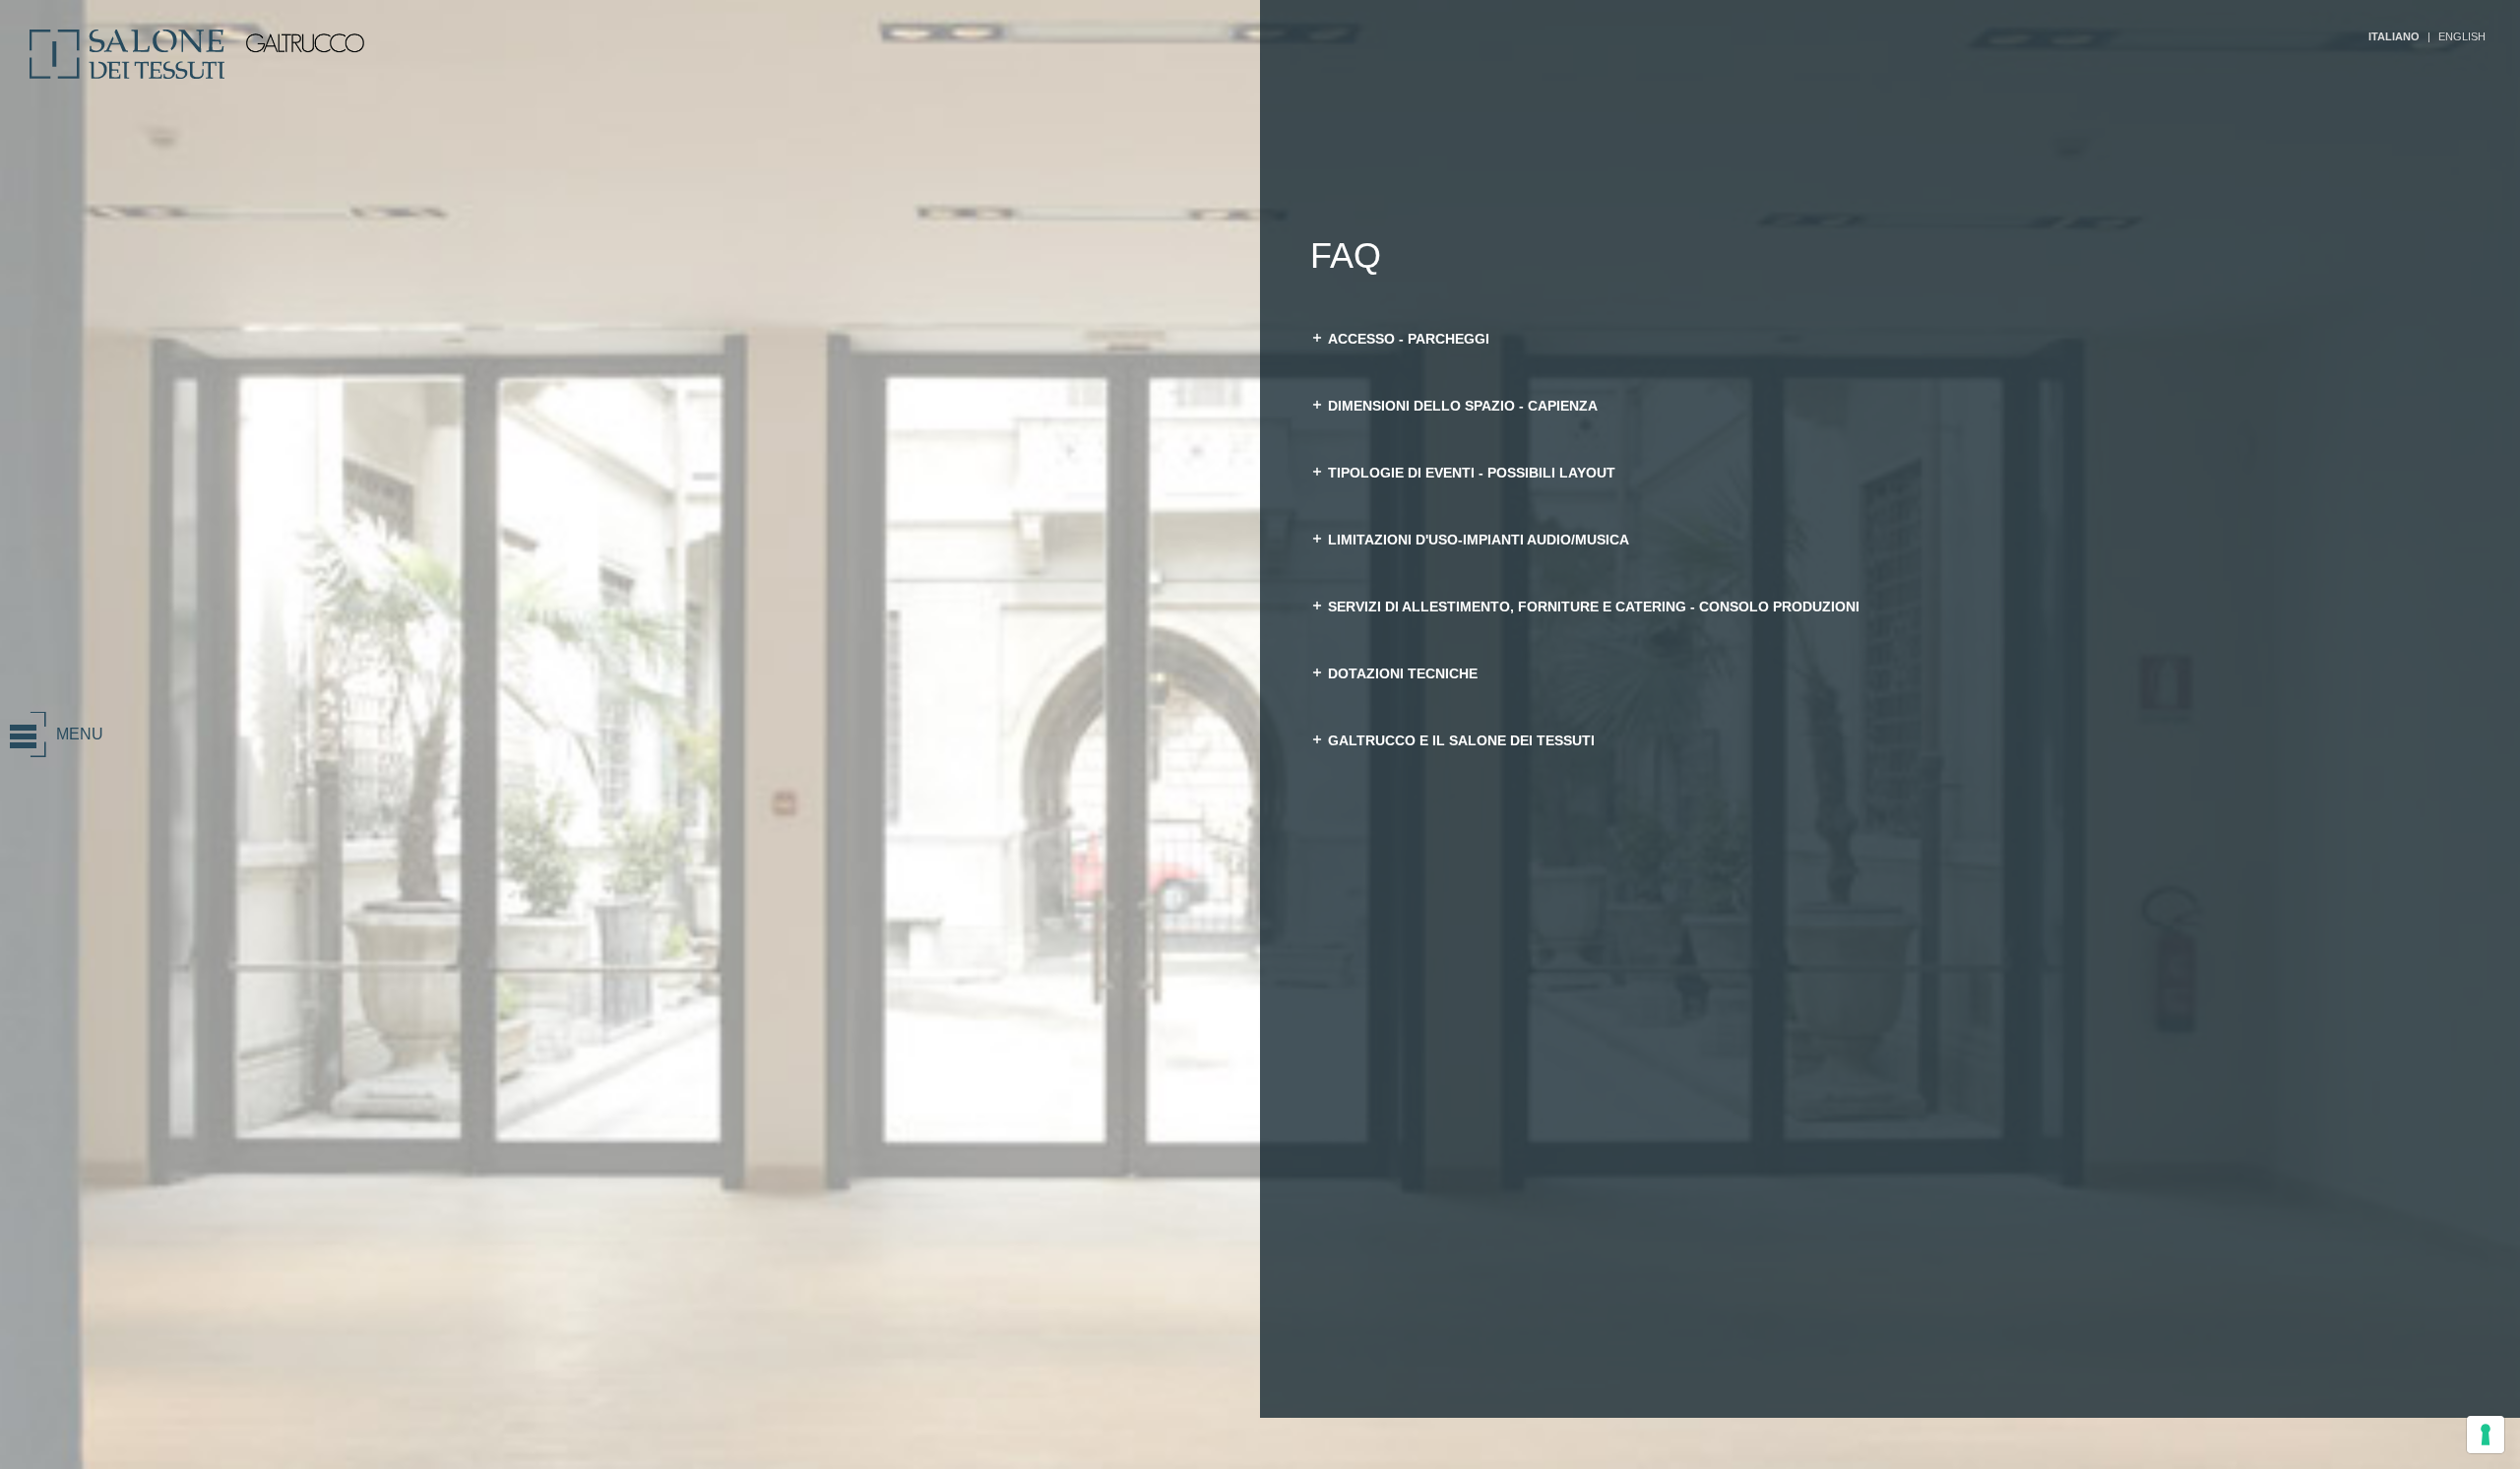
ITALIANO (2394, 36)
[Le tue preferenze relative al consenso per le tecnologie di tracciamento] (2486, 1435)
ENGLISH (2462, 36)
